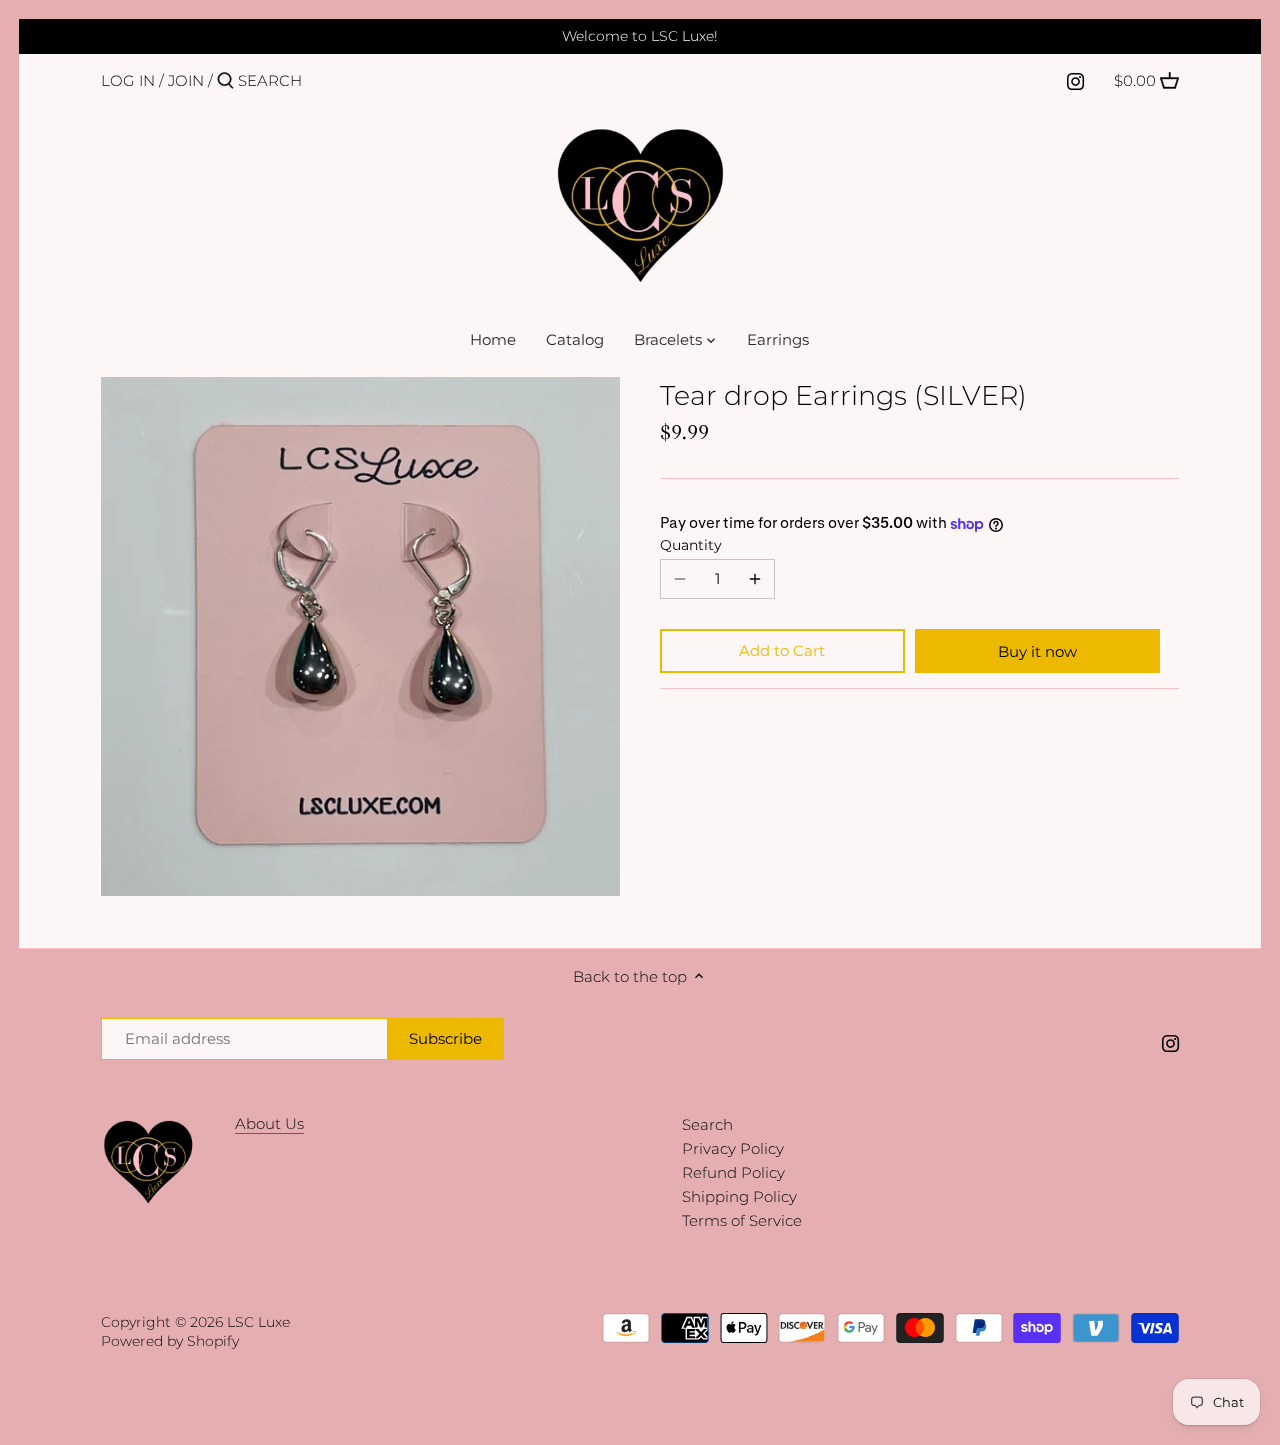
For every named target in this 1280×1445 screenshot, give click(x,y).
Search (707, 1124)
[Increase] (755, 579)
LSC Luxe (258, 1322)
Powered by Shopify (170, 1341)
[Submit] (225, 81)
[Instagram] (1075, 80)
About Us (269, 1123)
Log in (128, 80)
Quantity (691, 545)
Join (186, 80)
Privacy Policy (733, 1148)
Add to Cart (782, 650)
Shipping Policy (739, 1196)
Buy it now (1037, 651)
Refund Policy (733, 1172)
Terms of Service (742, 1220)
